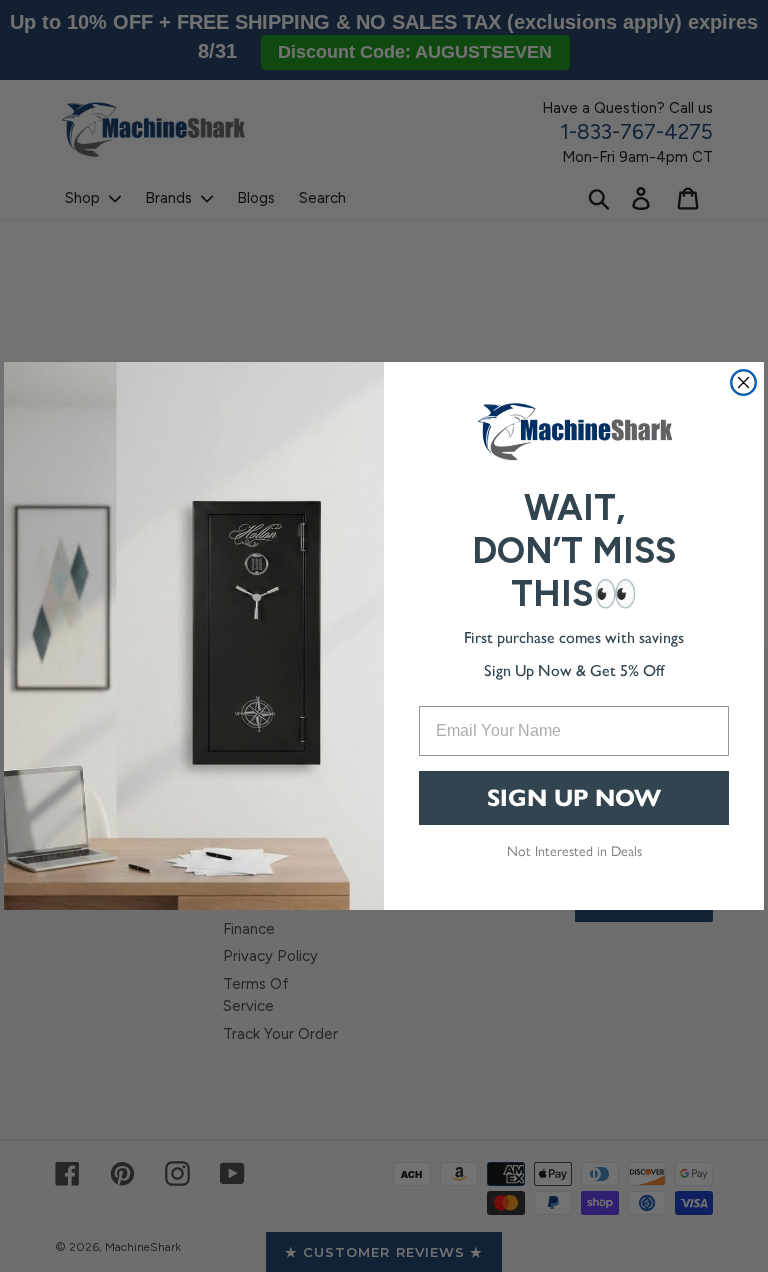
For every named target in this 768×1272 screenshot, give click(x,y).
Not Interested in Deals (574, 850)
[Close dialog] (743, 382)
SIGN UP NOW (574, 798)
